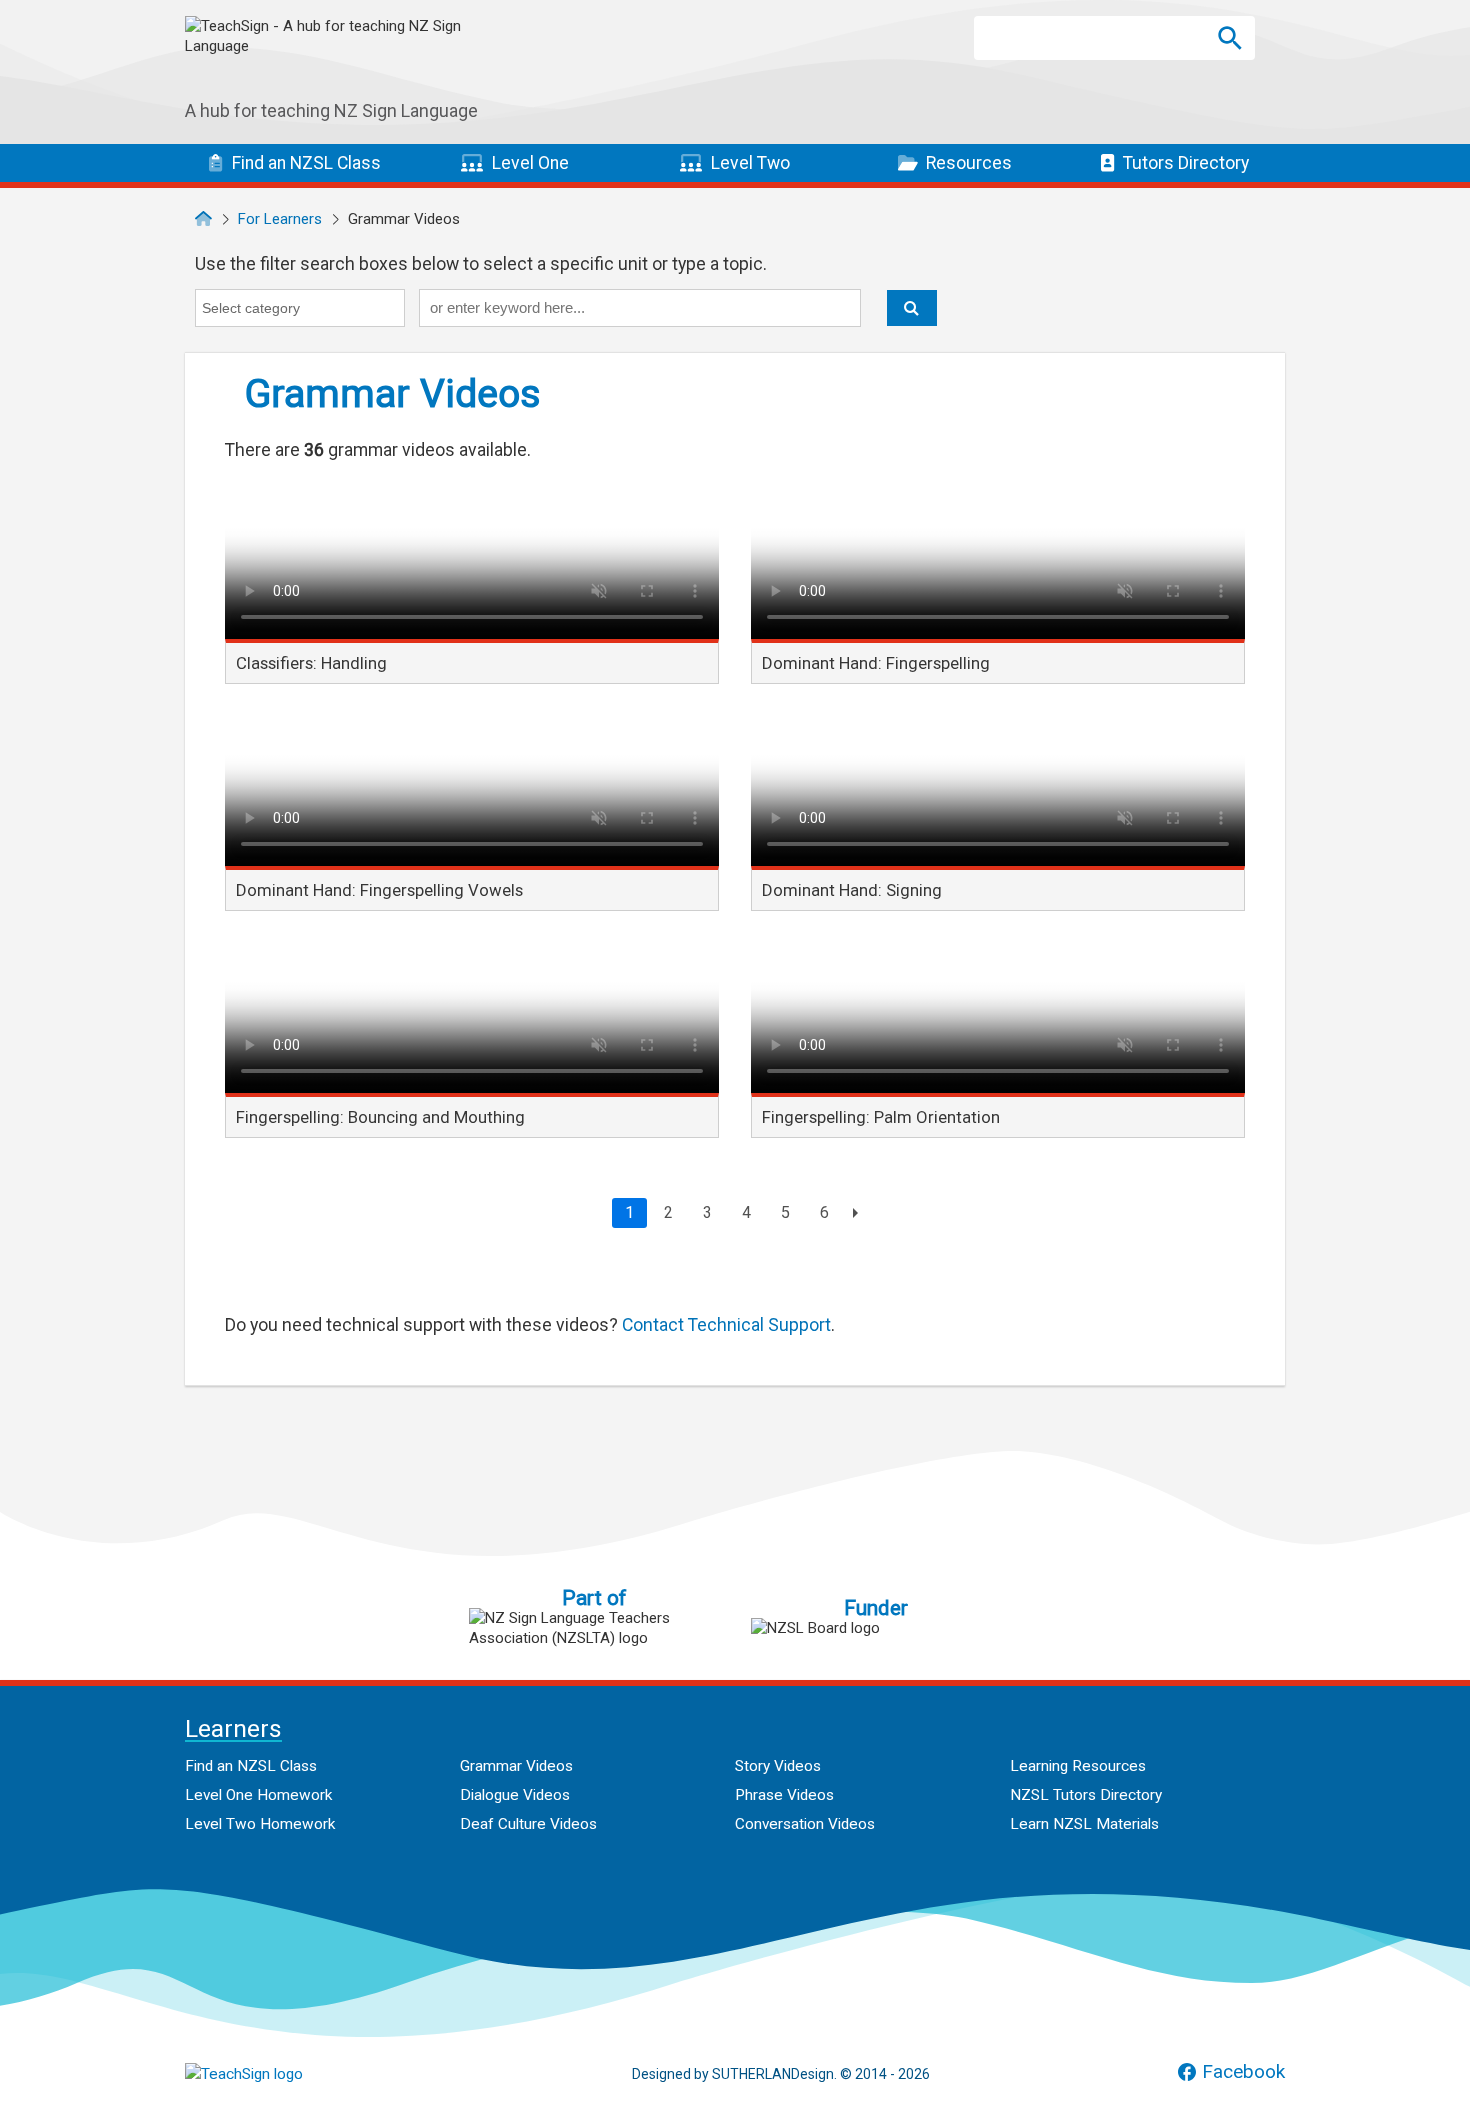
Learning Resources (1078, 1766)
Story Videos (778, 1766)
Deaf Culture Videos (528, 1824)
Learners (233, 1730)
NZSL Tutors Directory (1086, 1795)
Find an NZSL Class (251, 1766)
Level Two (748, 163)
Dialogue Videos (515, 1795)
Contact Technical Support (726, 1325)
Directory (1186, 163)
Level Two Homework (260, 1824)
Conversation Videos (805, 1824)
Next (852, 1213)
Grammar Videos (516, 1766)
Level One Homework (258, 1795)
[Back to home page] (285, 2074)
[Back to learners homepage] (335, 58)
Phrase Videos (784, 1795)
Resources (967, 163)
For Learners (280, 219)
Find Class (304, 163)
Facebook (1243, 2072)
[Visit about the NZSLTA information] (594, 1628)
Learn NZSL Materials (1084, 1824)
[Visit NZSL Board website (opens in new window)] (876, 1628)
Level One (528, 163)
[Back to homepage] (203, 219)
